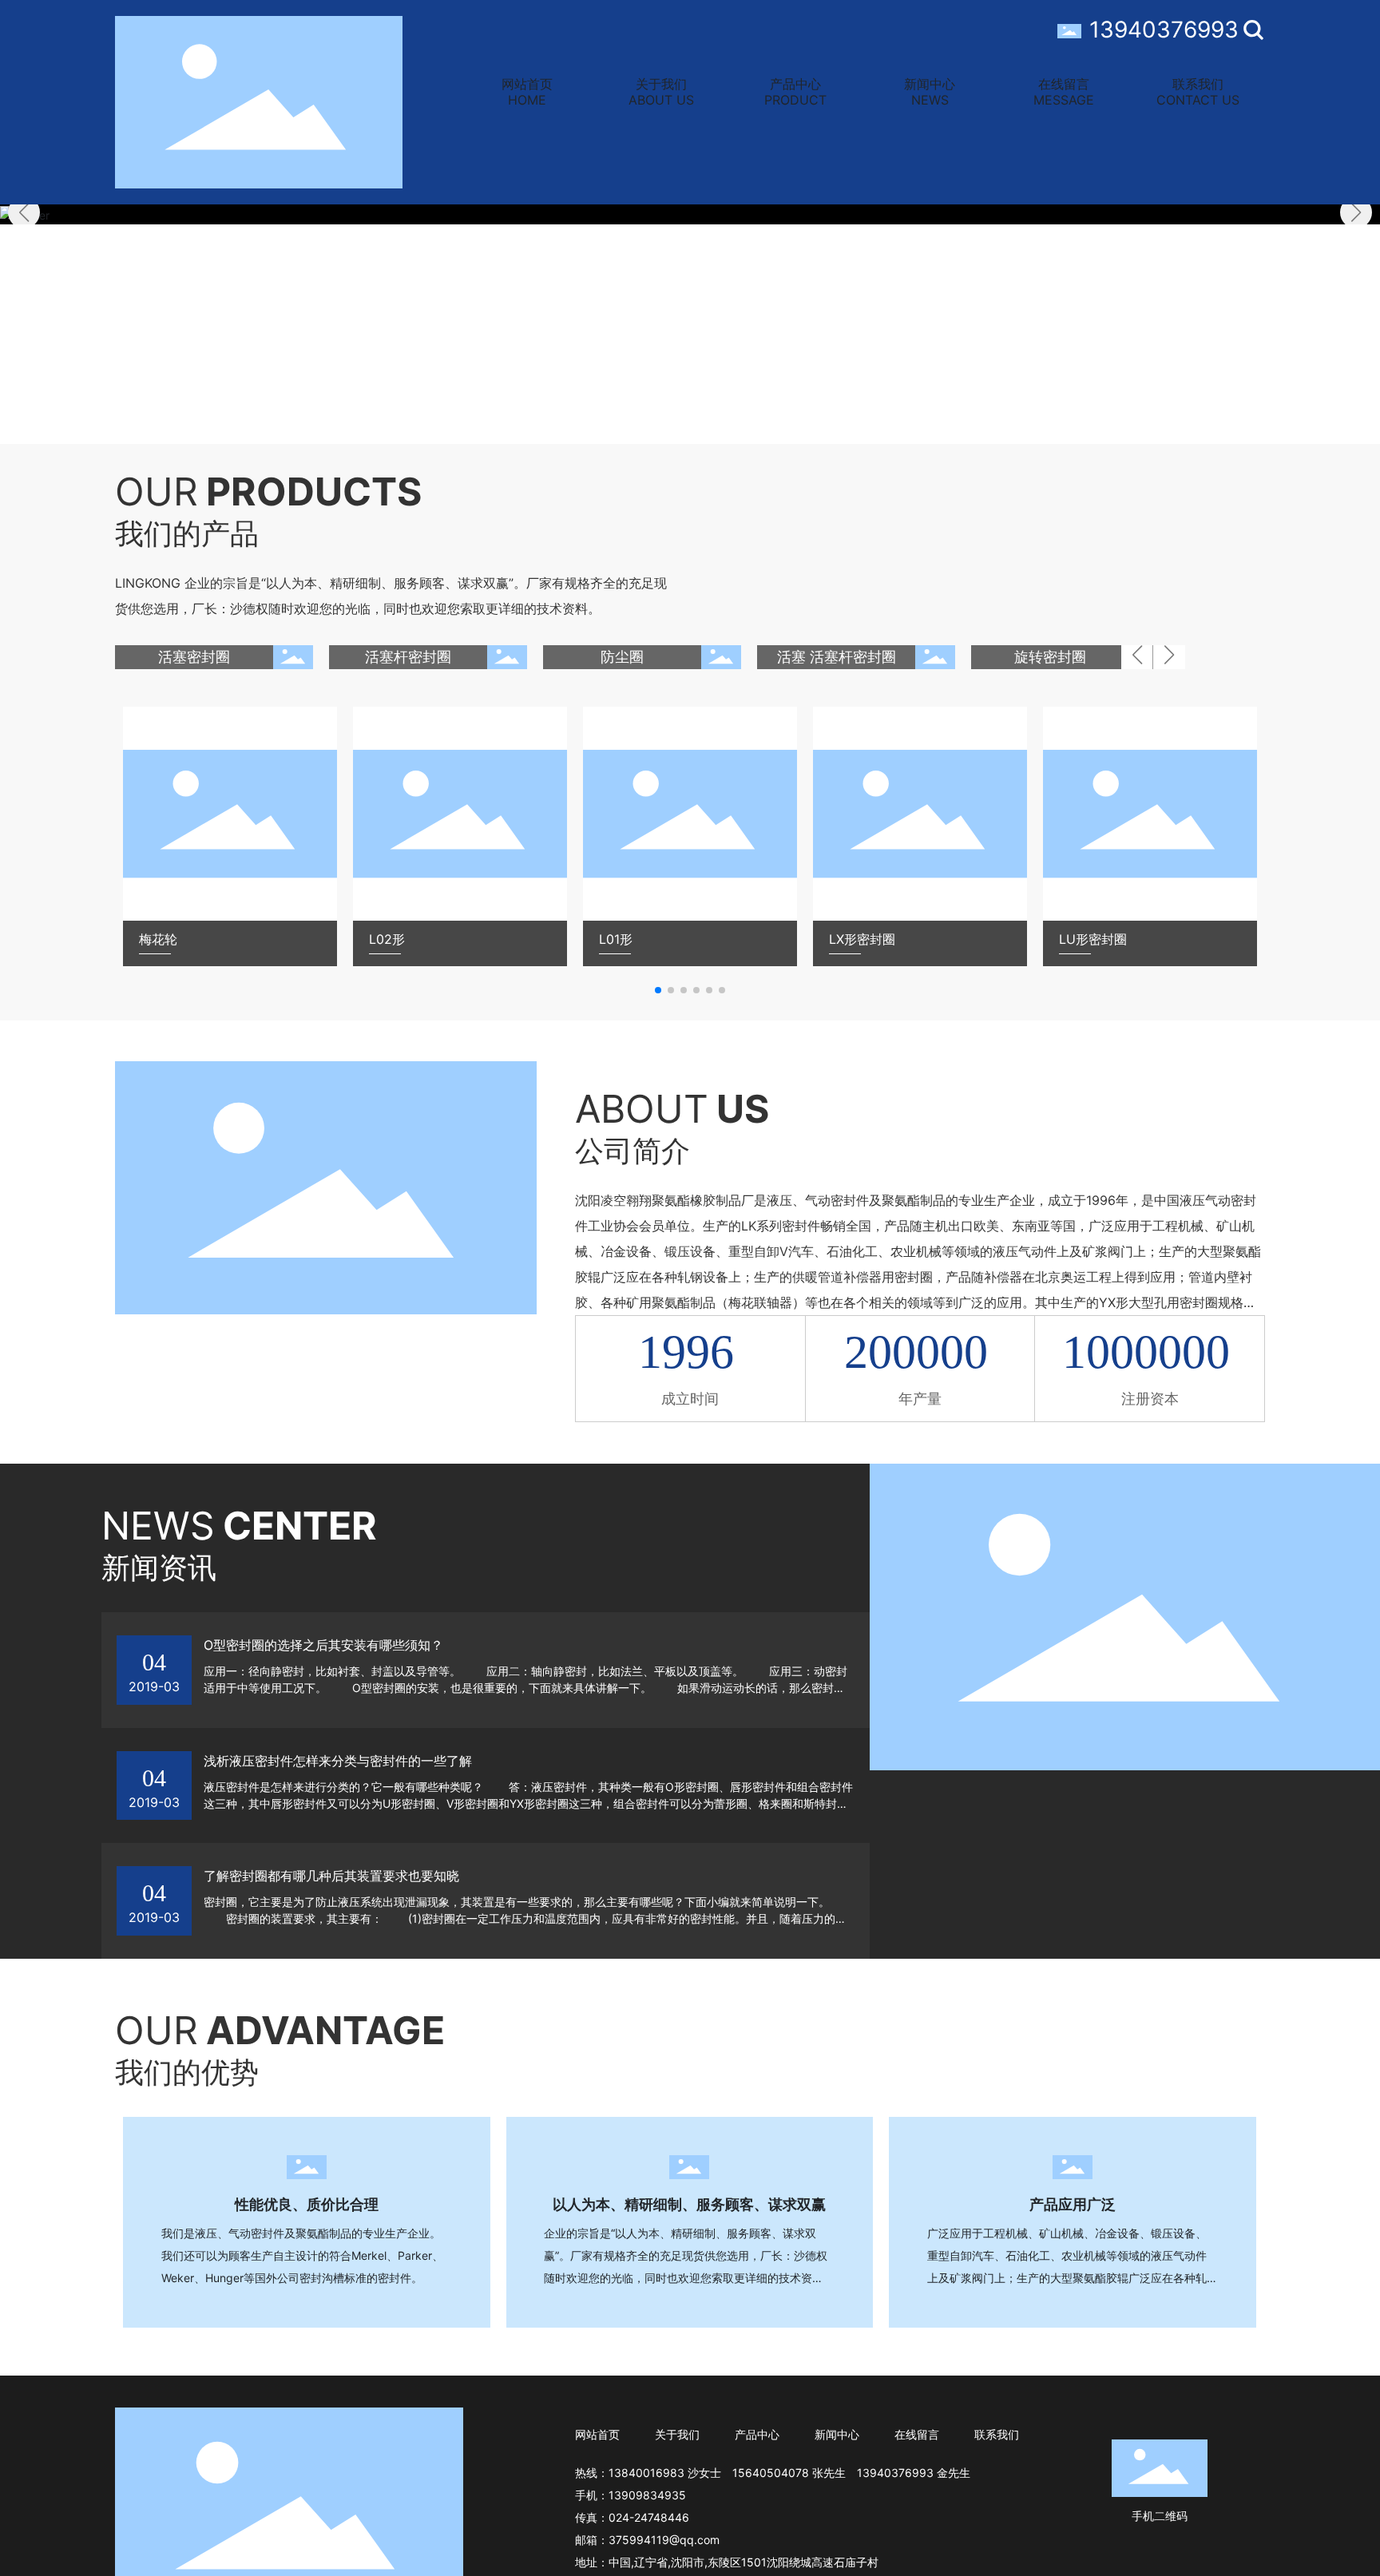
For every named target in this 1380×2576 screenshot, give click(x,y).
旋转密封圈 (1050, 657)
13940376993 (1164, 30)
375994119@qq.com (664, 2540)
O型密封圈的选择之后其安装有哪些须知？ (323, 1645)
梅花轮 (158, 939)
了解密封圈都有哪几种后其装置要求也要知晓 (331, 1876)
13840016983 (646, 2473)
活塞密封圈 (194, 657)
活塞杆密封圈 (408, 657)
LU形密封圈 (1093, 939)
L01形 (616, 939)
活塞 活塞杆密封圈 (837, 657)
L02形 (387, 939)
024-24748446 (649, 2517)
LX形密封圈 (862, 939)
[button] (1356, 212)
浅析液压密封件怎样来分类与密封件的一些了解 (338, 1761)
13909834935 (647, 2495)
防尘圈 (622, 657)
